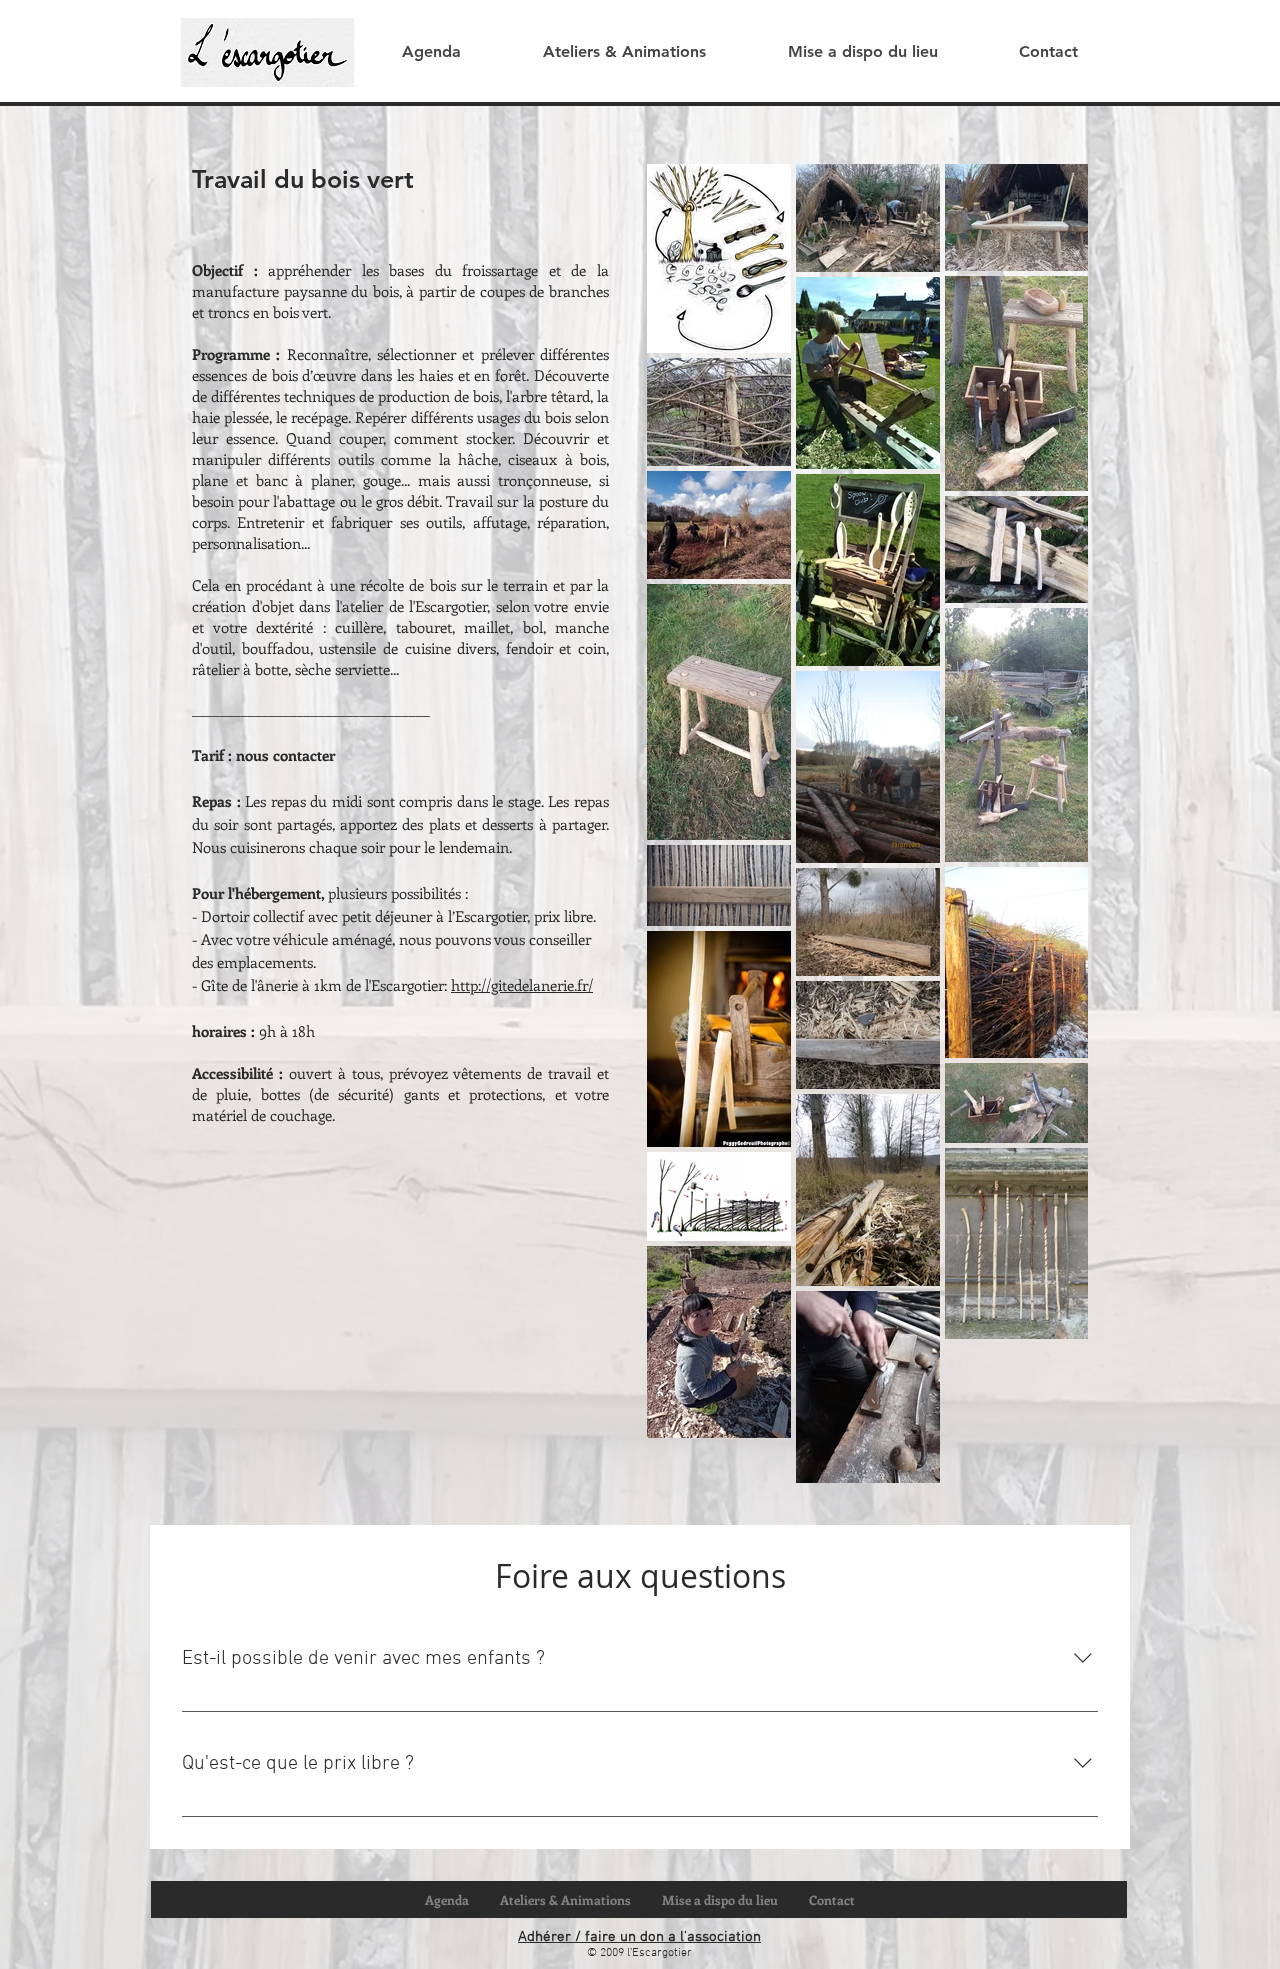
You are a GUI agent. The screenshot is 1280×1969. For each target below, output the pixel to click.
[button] (623, 52)
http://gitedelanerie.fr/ (522, 985)
